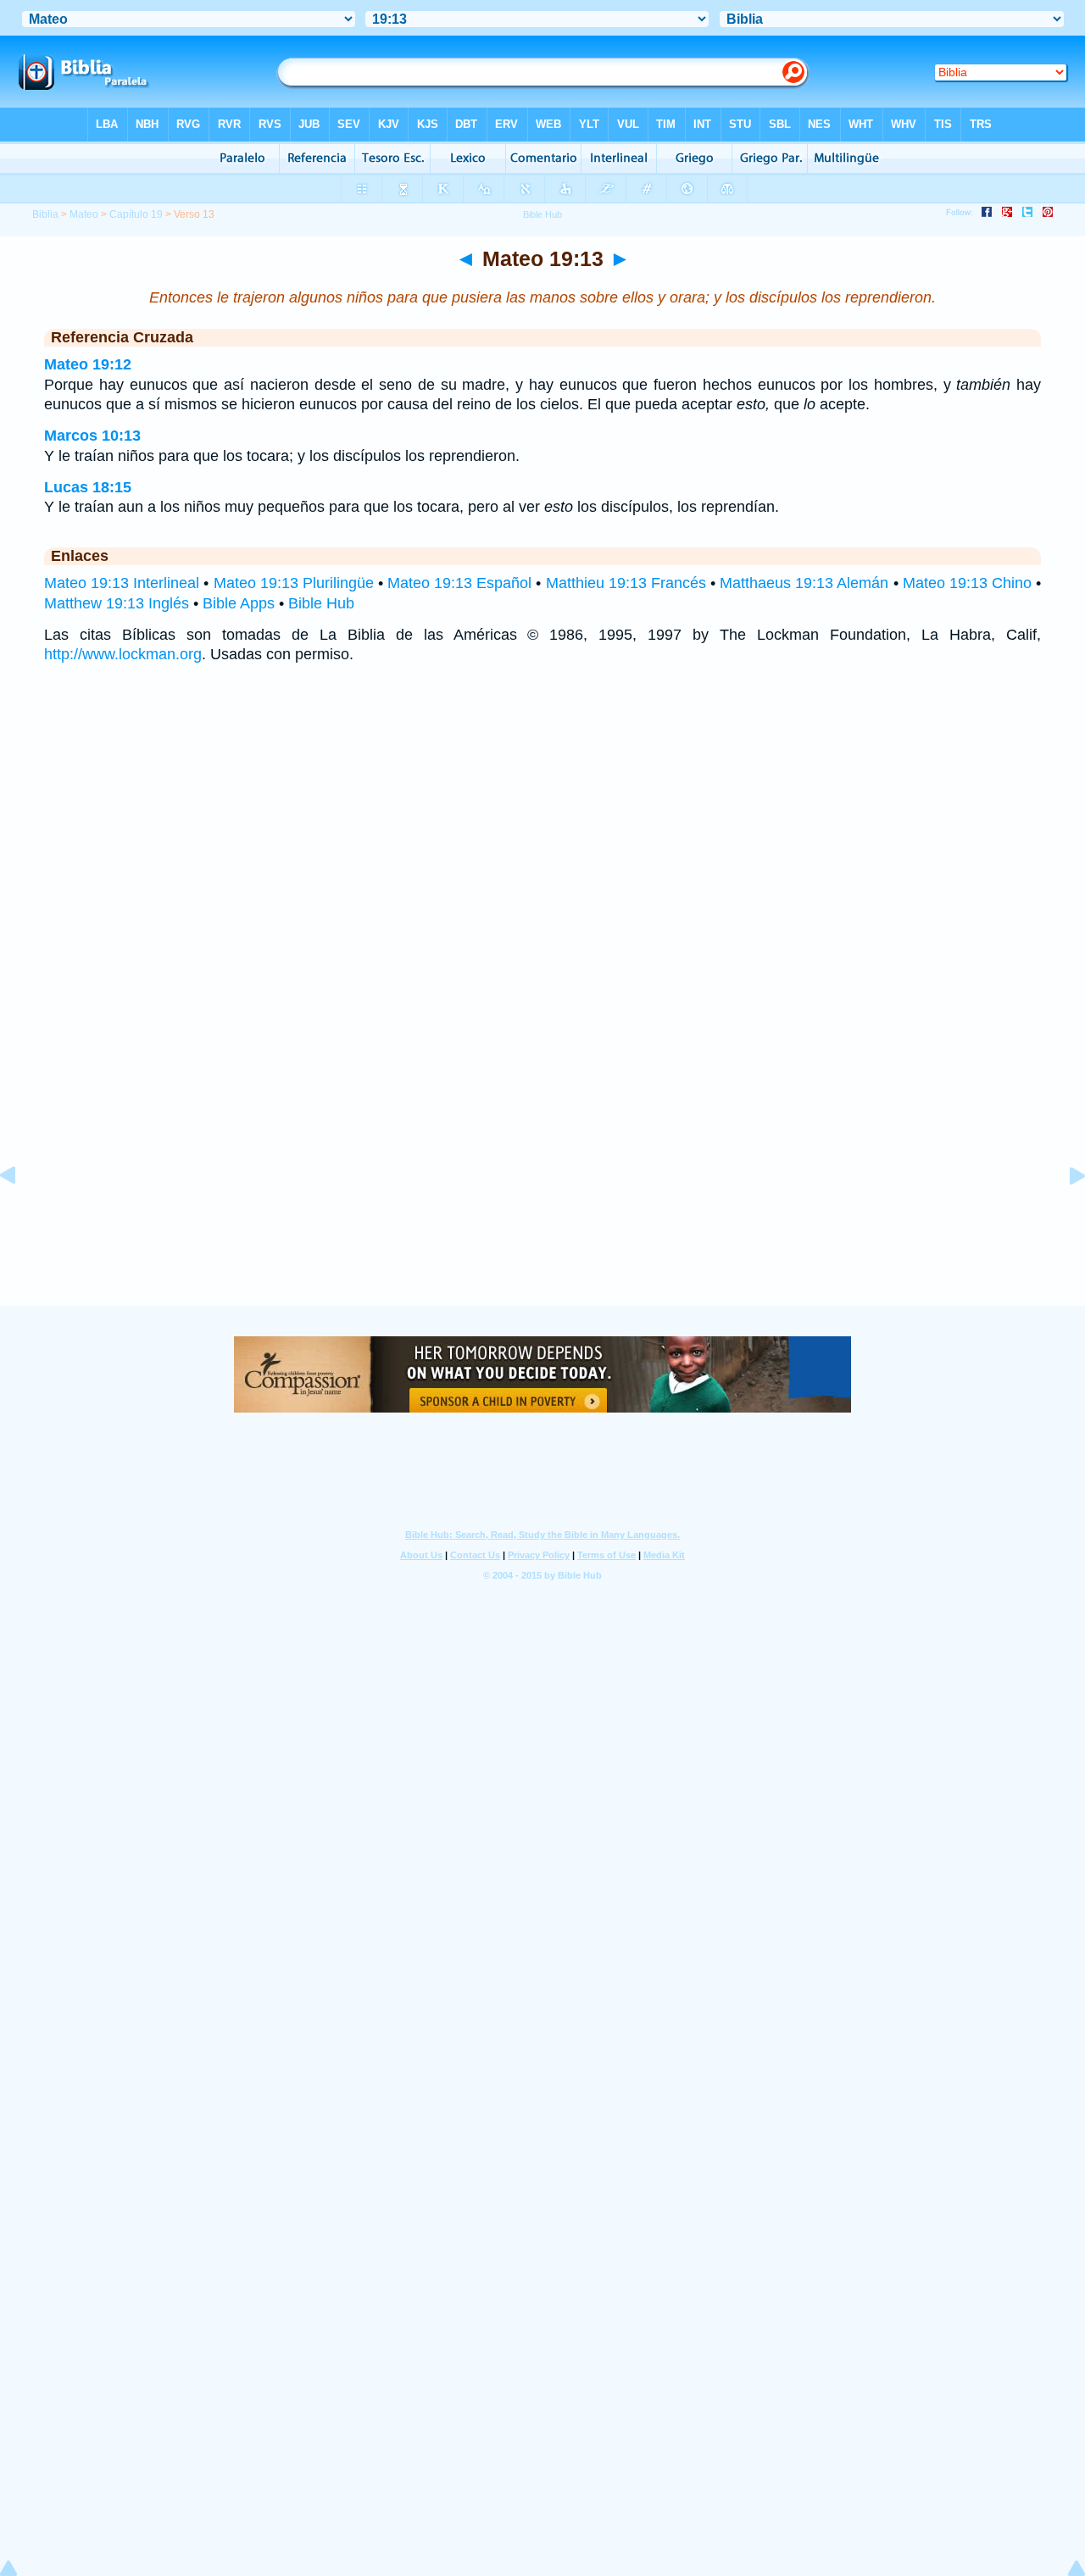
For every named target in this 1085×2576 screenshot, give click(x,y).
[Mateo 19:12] (21, 1213)
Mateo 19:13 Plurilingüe (294, 583)
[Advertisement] (542, 1202)
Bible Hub (321, 603)
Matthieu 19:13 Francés (626, 583)
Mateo (84, 214)
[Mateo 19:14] (1064, 1213)
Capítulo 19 (136, 214)
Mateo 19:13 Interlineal (122, 583)
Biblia (45, 214)
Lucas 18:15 (88, 487)
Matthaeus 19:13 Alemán (804, 583)
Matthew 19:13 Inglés (117, 603)
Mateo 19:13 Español (459, 583)
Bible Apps (239, 603)
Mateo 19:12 (88, 364)
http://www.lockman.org (123, 654)
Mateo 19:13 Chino (967, 583)
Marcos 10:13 (92, 436)
